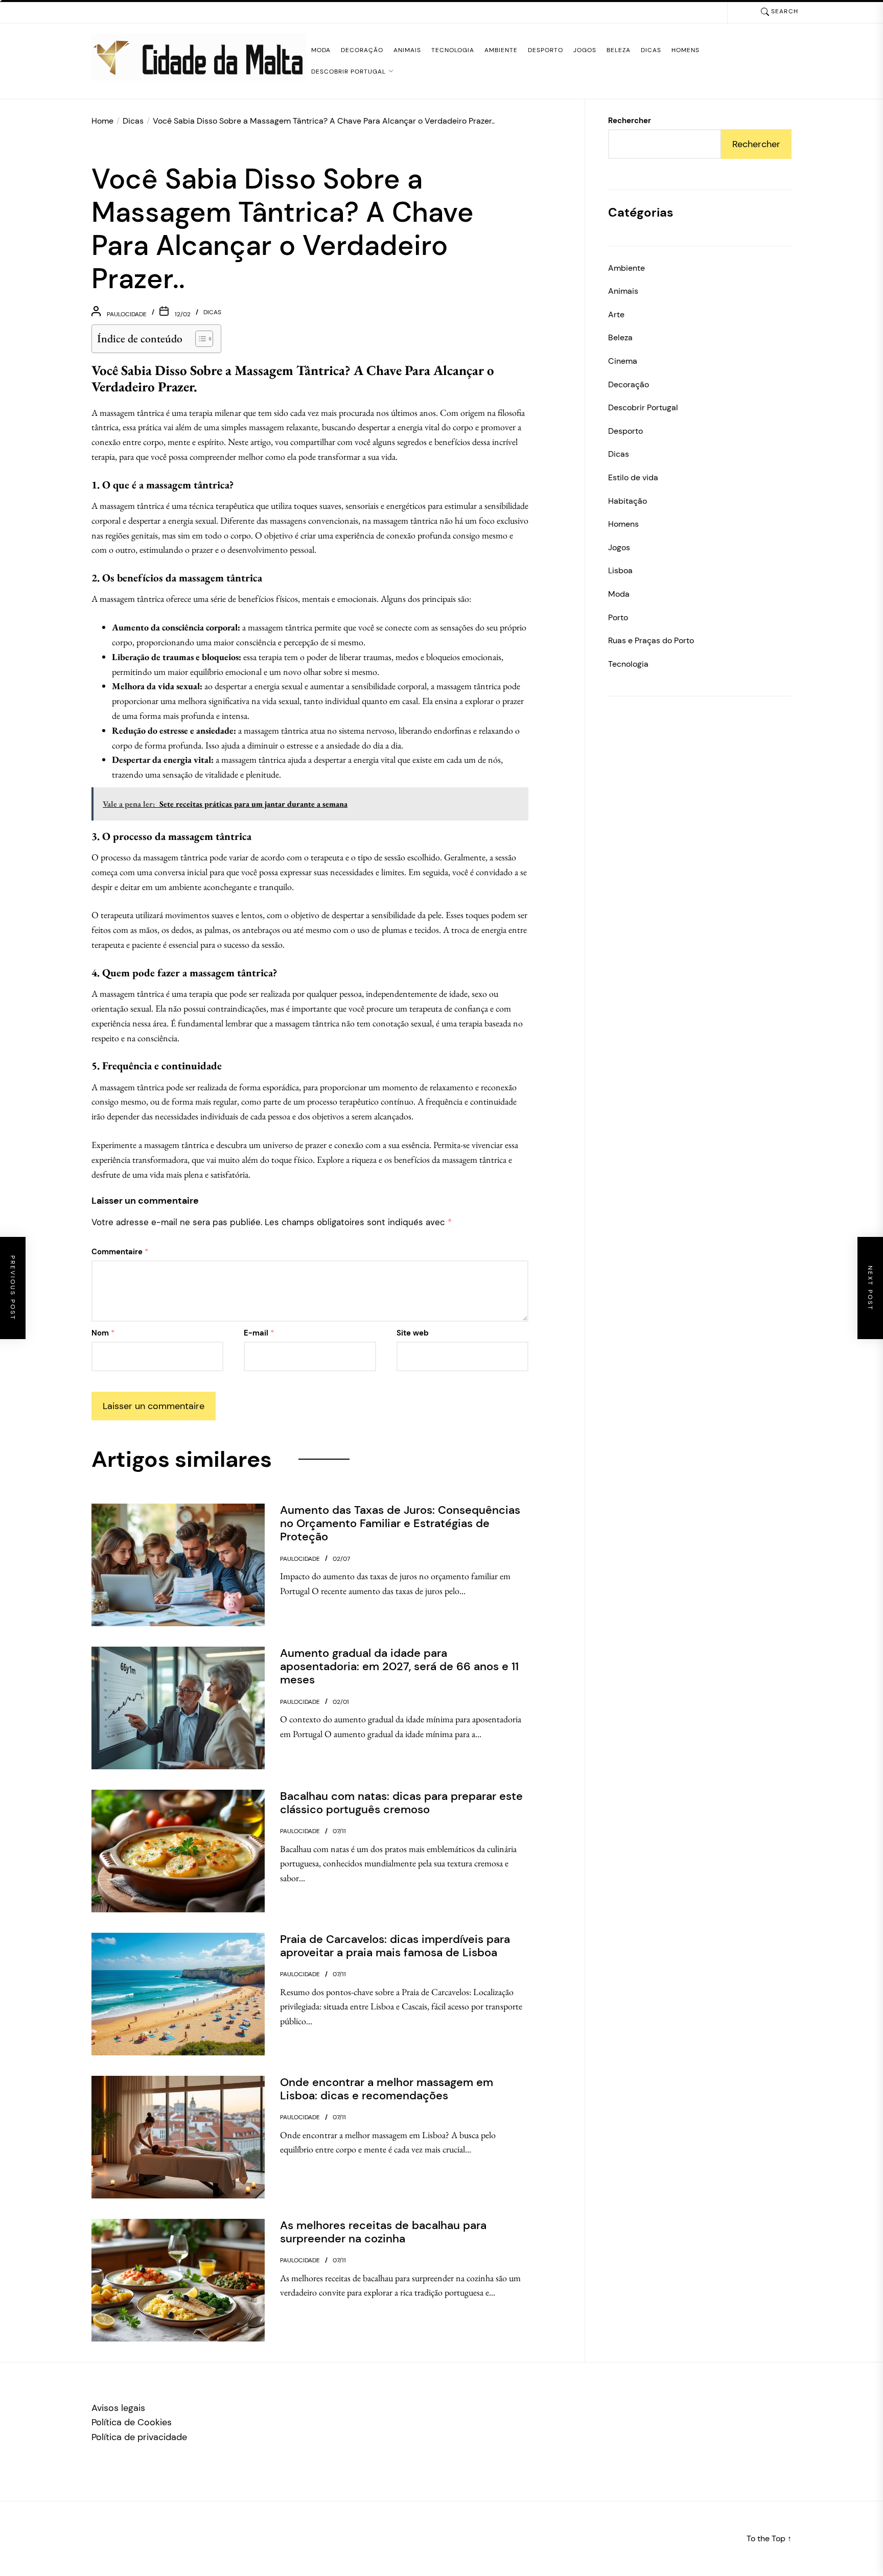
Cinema (623, 361)
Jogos (585, 50)
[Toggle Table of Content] (199, 339)
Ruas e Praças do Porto (651, 640)
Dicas (651, 50)
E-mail (259, 1333)
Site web (413, 1333)
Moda (321, 50)
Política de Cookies (132, 2422)
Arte (616, 314)
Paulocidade (127, 314)
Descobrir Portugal (348, 72)
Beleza (619, 50)
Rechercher (630, 121)
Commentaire (120, 1252)
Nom (103, 1333)
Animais (407, 50)
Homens (686, 50)
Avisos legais (118, 2408)
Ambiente (501, 50)
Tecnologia (453, 50)
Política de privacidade (139, 2437)
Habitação (628, 501)
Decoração (362, 50)
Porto (618, 617)
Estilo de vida (633, 477)
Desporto (545, 50)
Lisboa (620, 570)
